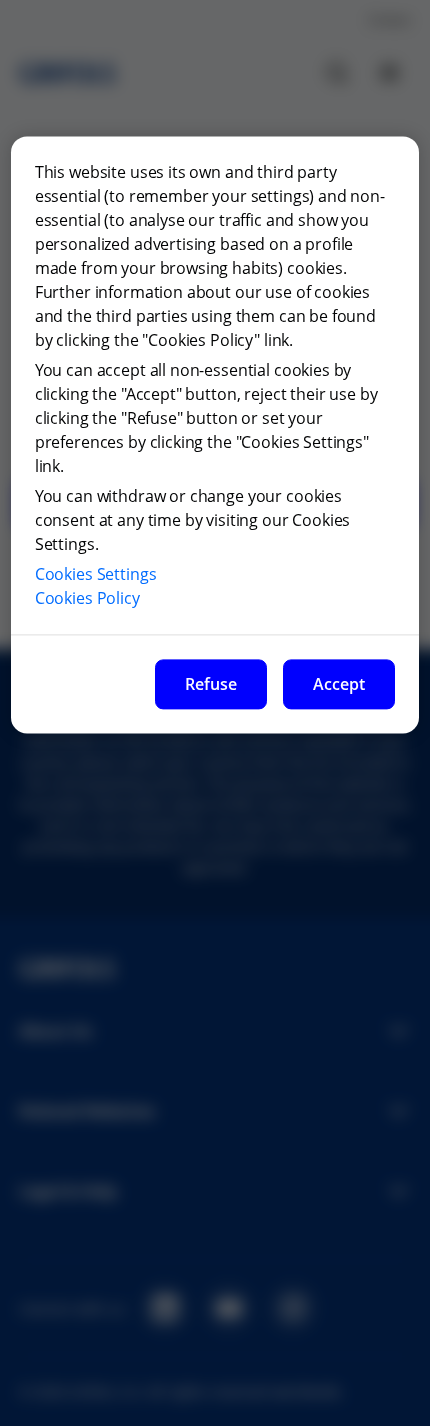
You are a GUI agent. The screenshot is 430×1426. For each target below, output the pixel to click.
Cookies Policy (87, 598)
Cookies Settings (96, 574)
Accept (339, 684)
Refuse (211, 684)
